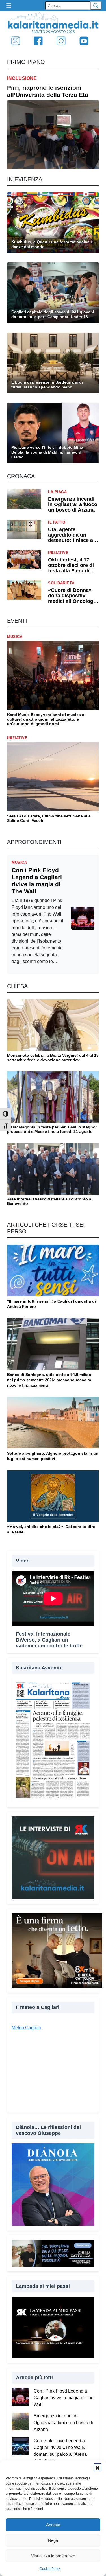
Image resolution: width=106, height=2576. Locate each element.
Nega (53, 2540)
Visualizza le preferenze (53, 2556)
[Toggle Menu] (10, 6)
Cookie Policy (50, 2569)
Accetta (53, 2525)
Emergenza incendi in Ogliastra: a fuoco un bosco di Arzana (63, 2423)
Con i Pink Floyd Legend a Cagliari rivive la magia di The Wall (64, 2398)
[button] (98, 2467)
